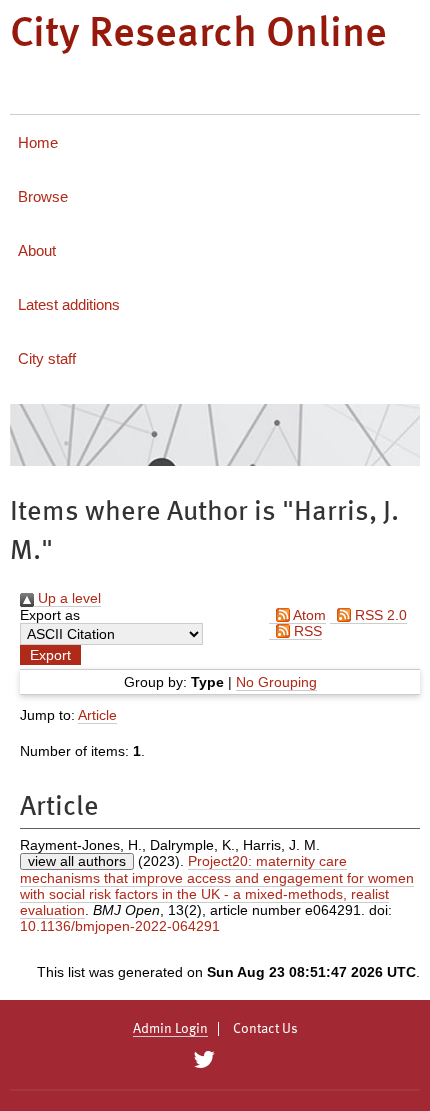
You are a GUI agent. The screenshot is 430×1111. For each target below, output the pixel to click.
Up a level (67, 598)
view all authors (77, 861)
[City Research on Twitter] (203, 1060)
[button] (50, 655)
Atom (308, 615)
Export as (50, 615)
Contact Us (265, 1029)
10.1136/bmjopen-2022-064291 (120, 926)
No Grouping (276, 682)
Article (97, 715)
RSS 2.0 (379, 615)
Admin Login (170, 1029)
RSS (306, 631)
